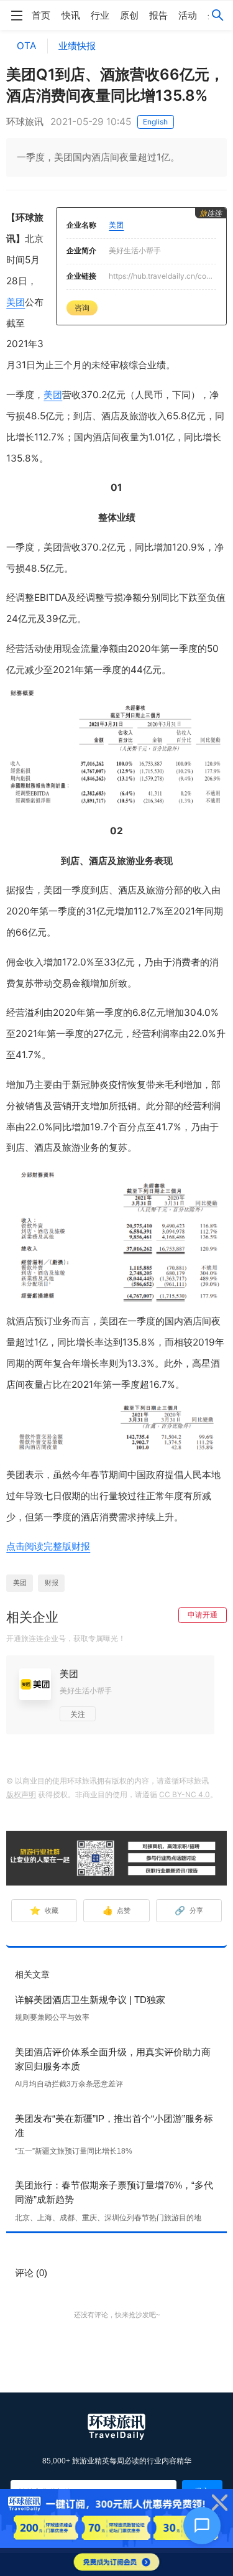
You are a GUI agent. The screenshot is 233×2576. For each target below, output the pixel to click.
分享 (189, 1910)
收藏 (44, 1910)
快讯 (71, 15)
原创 (129, 15)
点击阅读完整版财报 (48, 1546)
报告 (158, 15)
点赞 (117, 1910)
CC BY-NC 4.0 (185, 1794)
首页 (41, 15)
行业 (100, 15)
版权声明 (21, 1794)
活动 (188, 15)
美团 (16, 302)
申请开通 (203, 1615)
